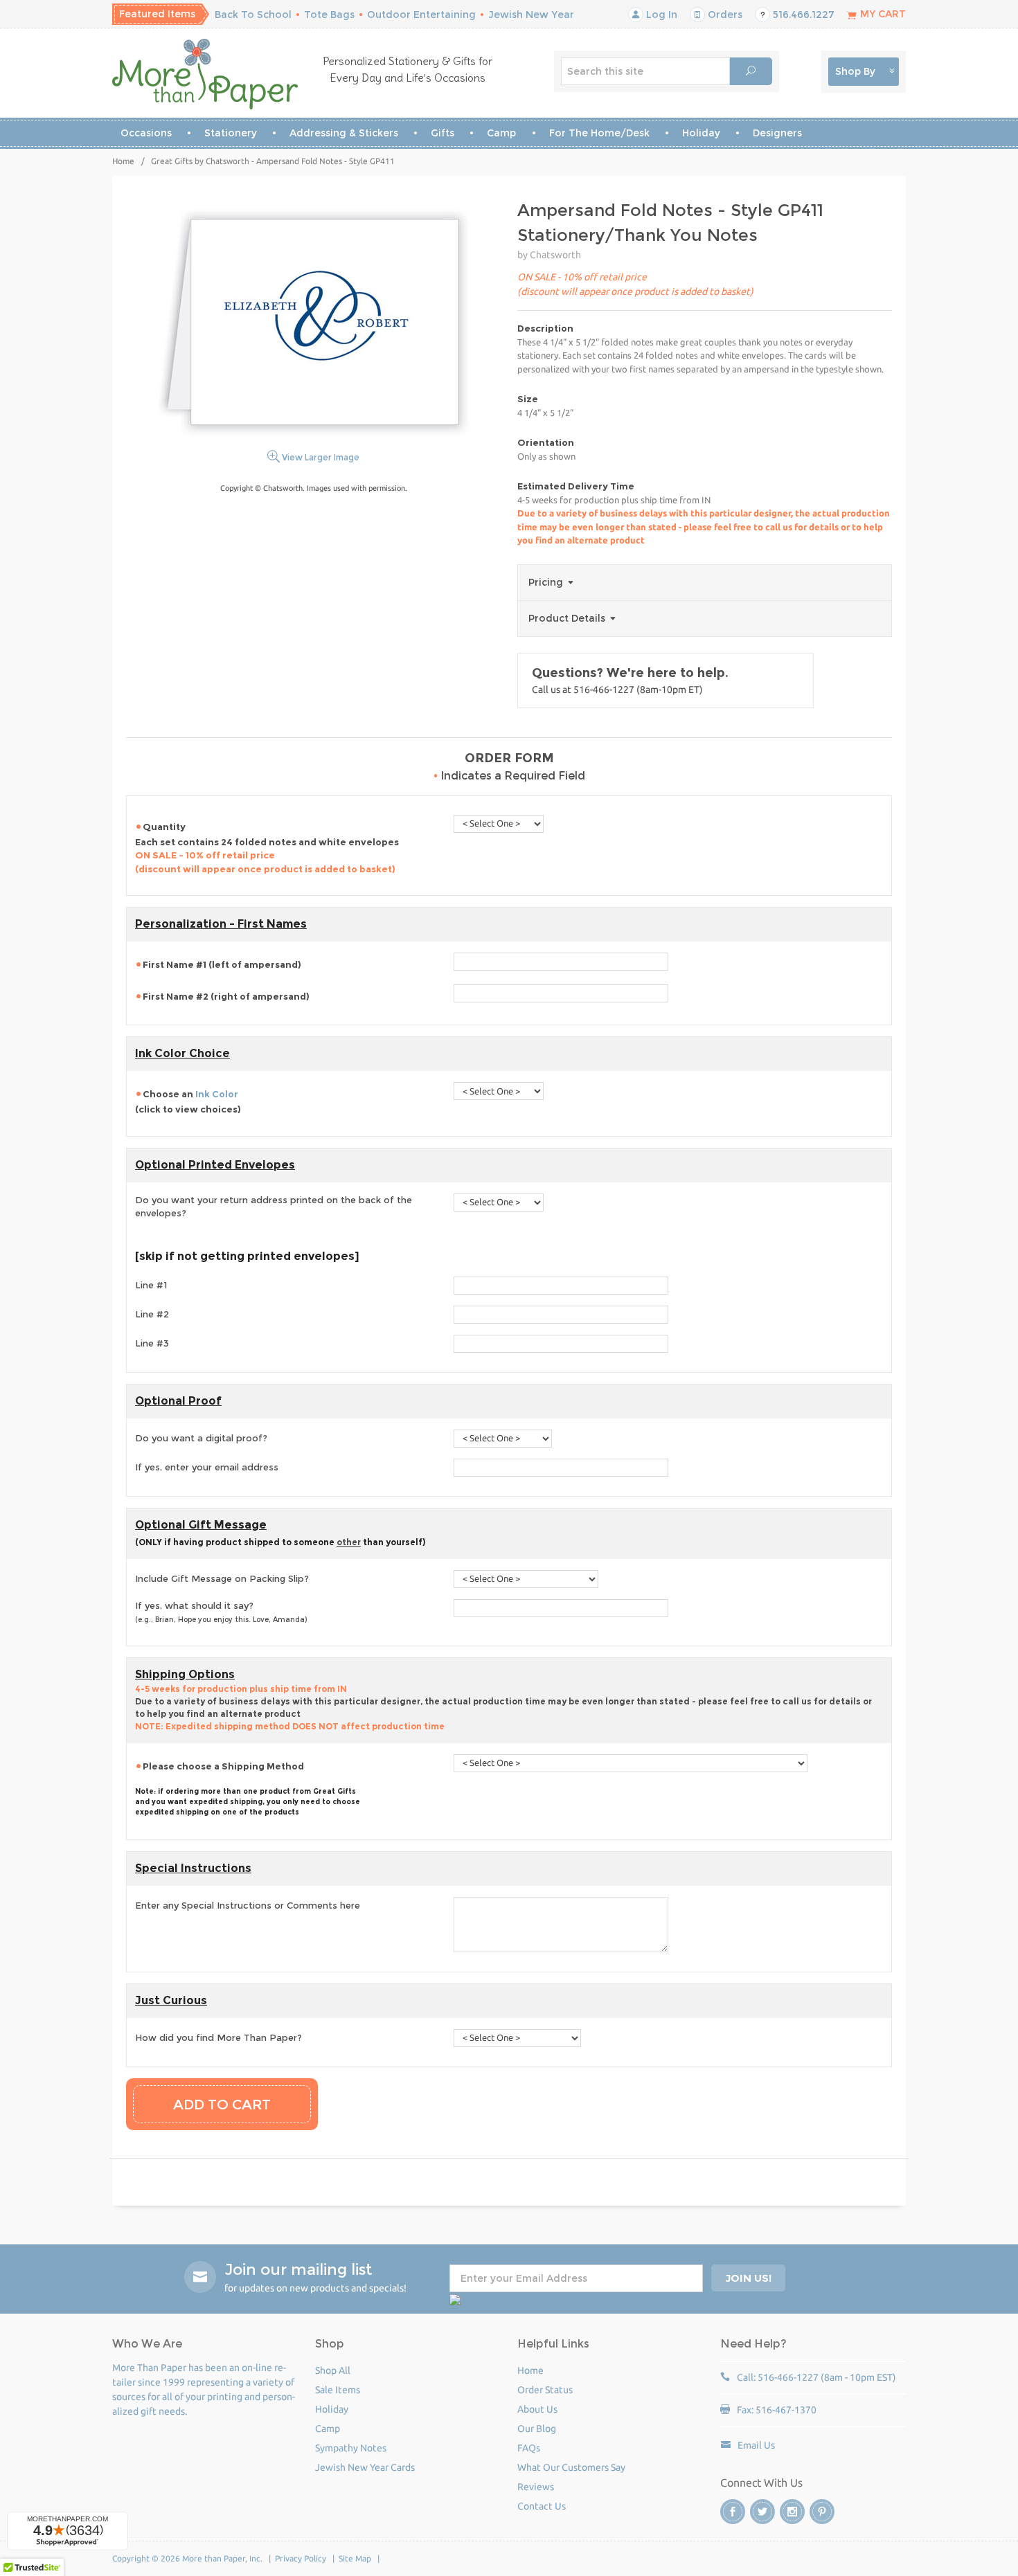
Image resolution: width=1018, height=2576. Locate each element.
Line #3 (152, 1343)
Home (123, 161)
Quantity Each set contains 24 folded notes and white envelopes (267, 848)
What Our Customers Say (571, 2467)
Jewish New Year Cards (365, 2467)
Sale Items (338, 2390)
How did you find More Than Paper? (218, 2037)
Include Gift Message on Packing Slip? (222, 1578)
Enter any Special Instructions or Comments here (248, 1905)
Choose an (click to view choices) (188, 1101)
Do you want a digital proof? (201, 1438)
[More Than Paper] (205, 74)
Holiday (701, 133)
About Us (537, 2409)
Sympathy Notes (351, 2448)
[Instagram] (792, 2512)
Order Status (545, 2390)
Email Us (756, 2445)
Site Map (355, 2558)
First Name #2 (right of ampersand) (226, 996)
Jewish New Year (531, 15)
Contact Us (542, 2506)
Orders (724, 15)
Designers (777, 133)
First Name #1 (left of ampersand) (222, 964)
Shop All (333, 2370)
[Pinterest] (822, 2512)
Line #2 (152, 1314)
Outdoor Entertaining (421, 15)
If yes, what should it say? (221, 1612)
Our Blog (537, 2429)
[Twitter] (762, 2512)
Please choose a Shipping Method (223, 1766)
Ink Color (217, 1094)
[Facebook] (733, 2512)
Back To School (253, 15)
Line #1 (151, 1285)
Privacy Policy (301, 2558)
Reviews (536, 2487)
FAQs (529, 2448)
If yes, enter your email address (207, 1467)
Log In (660, 15)
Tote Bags (329, 15)
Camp (501, 133)
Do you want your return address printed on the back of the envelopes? (274, 1207)
